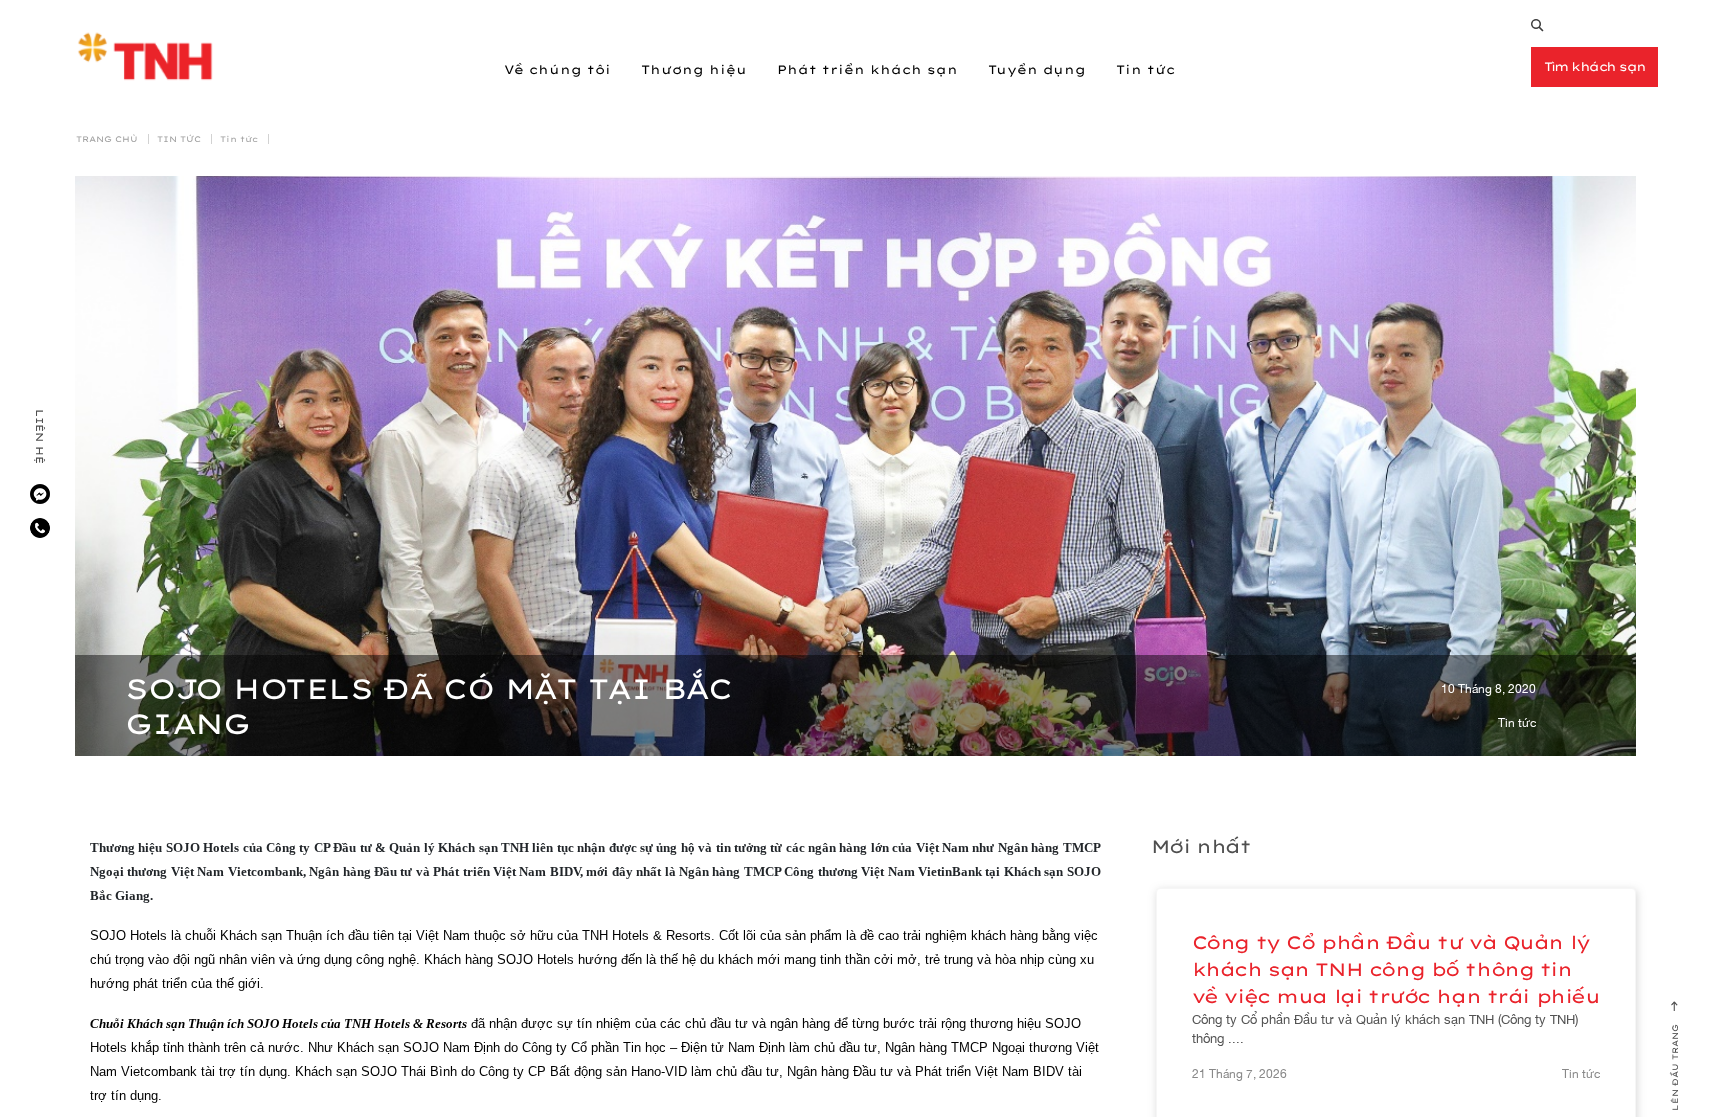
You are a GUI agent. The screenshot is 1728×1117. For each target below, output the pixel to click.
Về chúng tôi (557, 69)
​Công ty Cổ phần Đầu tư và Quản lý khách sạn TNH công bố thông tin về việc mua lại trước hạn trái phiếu (1396, 969)
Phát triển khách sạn (867, 69)
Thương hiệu (694, 69)
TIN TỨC (179, 139)
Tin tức (1145, 69)
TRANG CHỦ (107, 139)
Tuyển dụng (1037, 69)
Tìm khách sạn (1595, 66)
